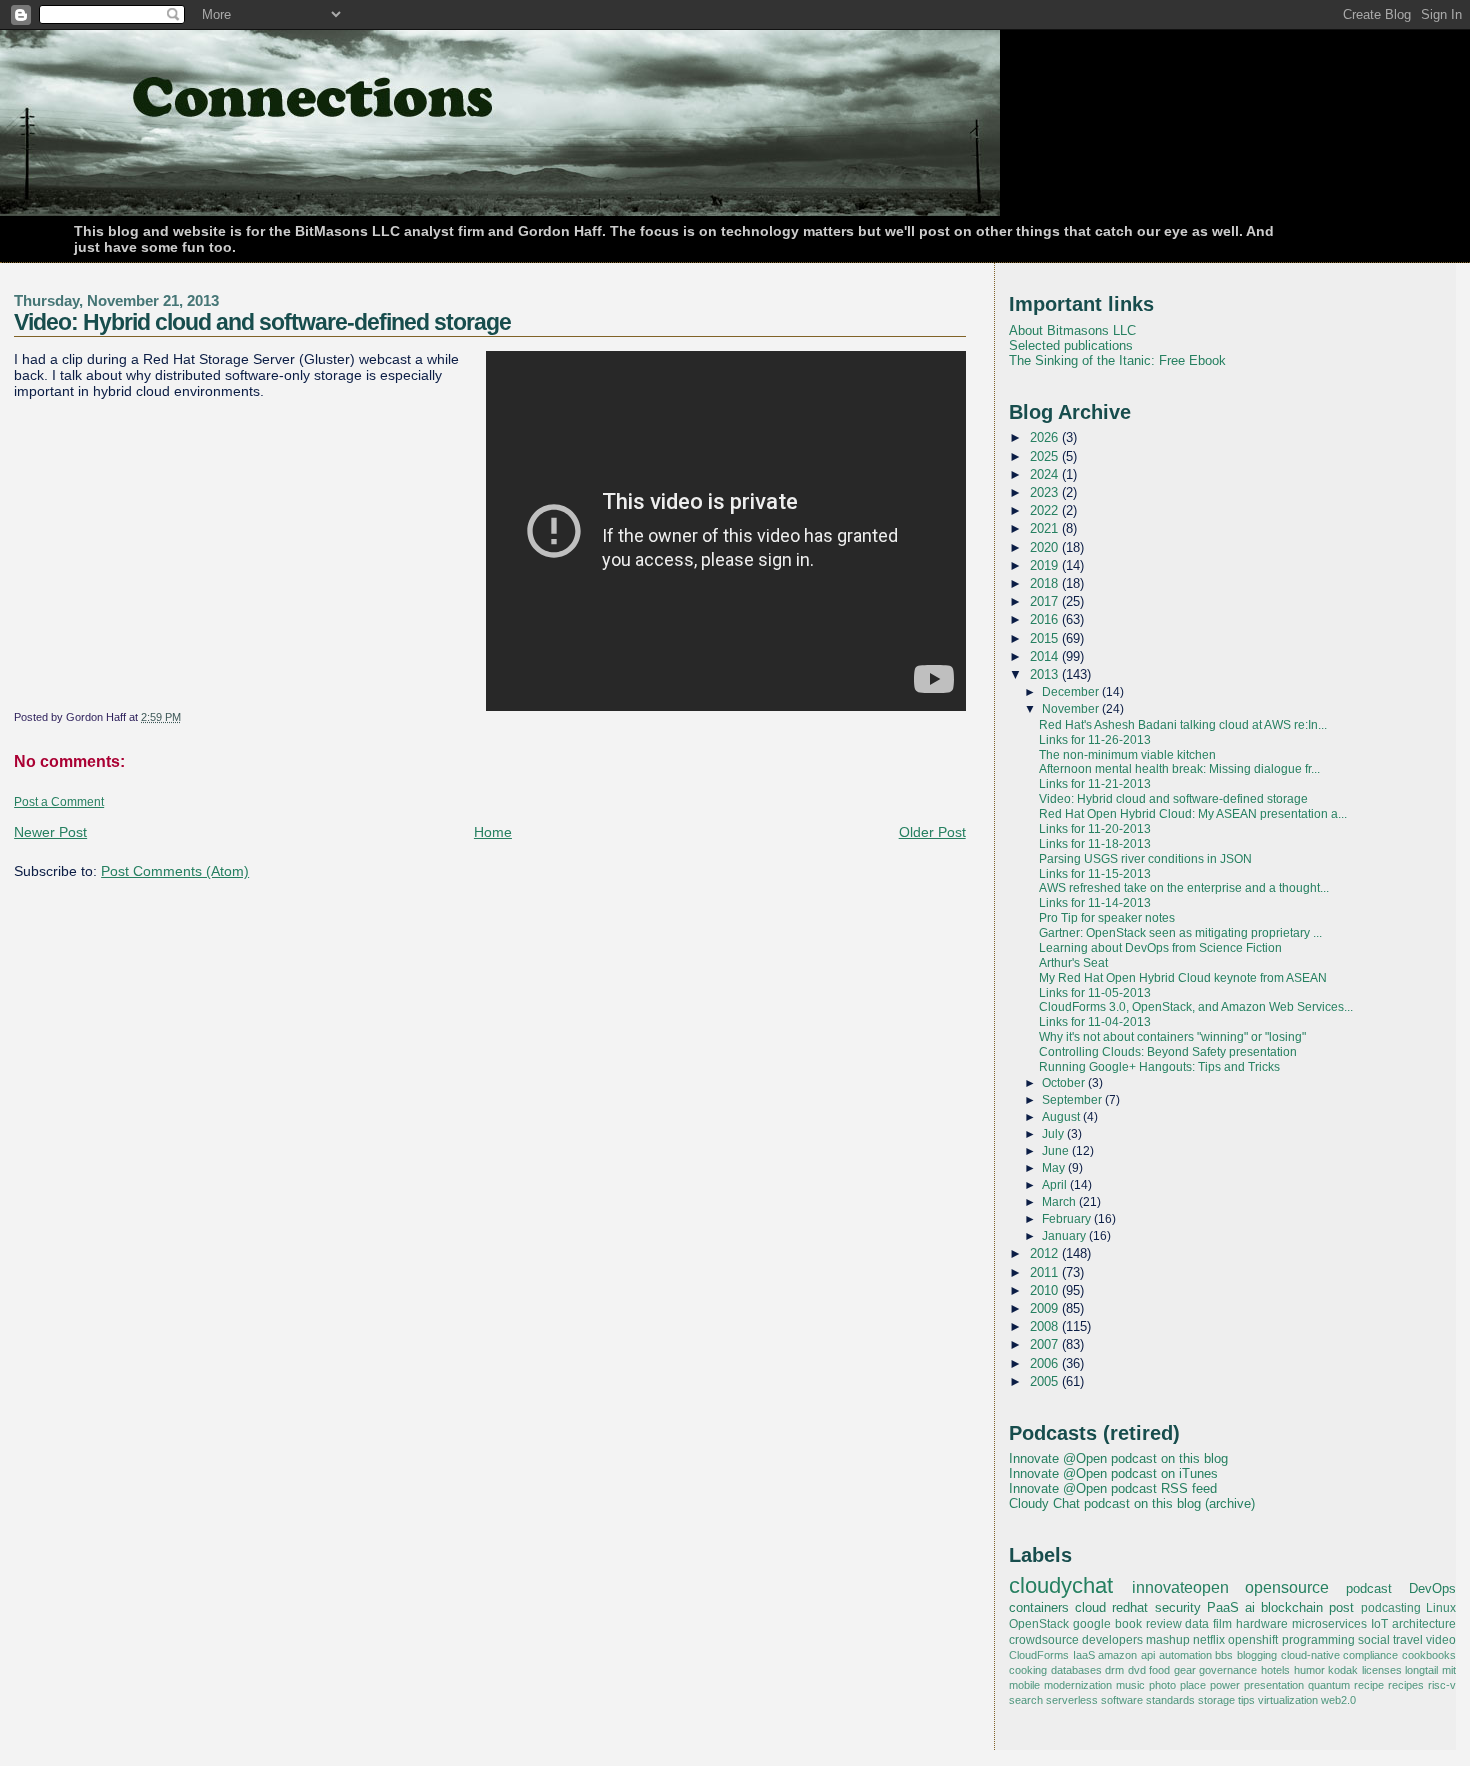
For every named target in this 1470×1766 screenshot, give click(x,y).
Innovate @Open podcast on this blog (1118, 1458)
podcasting (1391, 1608)
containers (1039, 1607)
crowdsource (1044, 1640)
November (1072, 709)
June (1057, 1151)
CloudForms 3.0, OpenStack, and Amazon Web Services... (1196, 1007)
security (1178, 1607)
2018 (1046, 583)
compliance (1370, 1655)
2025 (1046, 456)
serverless (1072, 1700)
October (1065, 1083)
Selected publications (1071, 345)
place (1193, 1685)
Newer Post (50, 832)
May (1055, 1168)
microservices (1329, 1624)
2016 (1046, 619)
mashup (1168, 1640)
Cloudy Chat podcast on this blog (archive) (1132, 1503)
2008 (1046, 1326)
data (1197, 1624)
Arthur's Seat (1073, 963)
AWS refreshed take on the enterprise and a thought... (1184, 888)
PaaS (1223, 1607)
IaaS (1084, 1655)
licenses (1382, 1670)
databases (1076, 1670)
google (1092, 1624)
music (1130, 1685)
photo (1162, 1685)
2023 (1046, 492)
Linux (1441, 1608)
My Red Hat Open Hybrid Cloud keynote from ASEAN (1183, 978)
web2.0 (1338, 1700)
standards (1170, 1700)
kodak (1343, 1670)
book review (1148, 1624)
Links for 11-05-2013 (1095, 993)
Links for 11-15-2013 (1095, 874)
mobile (1024, 1685)
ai (1250, 1607)
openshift (1253, 1640)
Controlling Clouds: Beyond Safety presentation (1168, 1052)
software (1122, 1700)
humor (1309, 1670)
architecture (1424, 1624)
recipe (1369, 1685)
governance (1228, 1670)
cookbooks (1429, 1655)
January (1065, 1236)
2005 (1046, 1381)
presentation (1274, 1685)
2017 (1046, 601)
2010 (1046, 1290)
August (1062, 1117)
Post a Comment (59, 802)
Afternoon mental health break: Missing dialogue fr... (1179, 769)
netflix (1209, 1640)
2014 (1046, 656)
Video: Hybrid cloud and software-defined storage (262, 322)
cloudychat (1061, 1586)
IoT (1379, 1624)
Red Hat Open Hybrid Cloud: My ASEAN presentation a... (1193, 814)
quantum (1329, 1685)
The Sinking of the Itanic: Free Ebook (1117, 360)
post (1341, 1607)
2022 (1046, 510)
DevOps (1432, 1588)
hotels (1275, 1670)
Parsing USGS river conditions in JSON (1145, 859)
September (1073, 1100)
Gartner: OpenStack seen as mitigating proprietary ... (1180, 933)
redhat (1130, 1607)
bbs (1224, 1655)
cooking (1028, 1670)
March (1060, 1202)
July (1054, 1134)
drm (1114, 1670)
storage (1216, 1700)
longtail (1421, 1670)
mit (1449, 1670)
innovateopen (1180, 1587)
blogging (1257, 1655)
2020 (1046, 547)
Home (493, 832)
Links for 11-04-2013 (1095, 1022)
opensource (1287, 1587)
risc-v (1442, 1685)
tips (1246, 1700)
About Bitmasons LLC (1072, 330)
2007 (1046, 1344)
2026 (1046, 437)
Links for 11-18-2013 (1095, 844)
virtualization (1288, 1700)
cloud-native (1310, 1655)
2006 (1046, 1363)
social (1374, 1640)
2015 (1046, 638)
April (1056, 1185)
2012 (1046, 1253)
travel (1408, 1640)
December (1072, 692)
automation (1185, 1655)
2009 (1046, 1308)
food (1159, 1670)
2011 (1046, 1272)
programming (1318, 1640)
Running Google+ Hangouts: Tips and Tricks (1159, 1067)
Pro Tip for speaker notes (1107, 918)
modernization (1078, 1685)
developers (1112, 1640)
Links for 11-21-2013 (1095, 784)
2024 (1046, 474)
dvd (1137, 1670)
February (1068, 1219)
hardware (1262, 1624)
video (1441, 1640)
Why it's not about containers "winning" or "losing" (1172, 1037)
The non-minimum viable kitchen (1127, 755)
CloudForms (1039, 1655)
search (1026, 1700)
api (1148, 1655)
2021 (1046, 528)
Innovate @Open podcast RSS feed (1113, 1488)
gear (1185, 1670)
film (1222, 1624)
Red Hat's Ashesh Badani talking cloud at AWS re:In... (1183, 725)
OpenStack (1039, 1624)
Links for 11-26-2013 (1095, 740)
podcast (1369, 1588)
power (1225, 1685)
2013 (1046, 674)
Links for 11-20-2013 (1095, 829)
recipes (1406, 1685)
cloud (1090, 1607)
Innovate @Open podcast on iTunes (1113, 1473)
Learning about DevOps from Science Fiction (1160, 948)
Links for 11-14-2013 (1095, 903)
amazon (1117, 1655)
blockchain (1292, 1607)
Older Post (932, 832)
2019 (1046, 565)
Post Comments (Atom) (175, 871)
